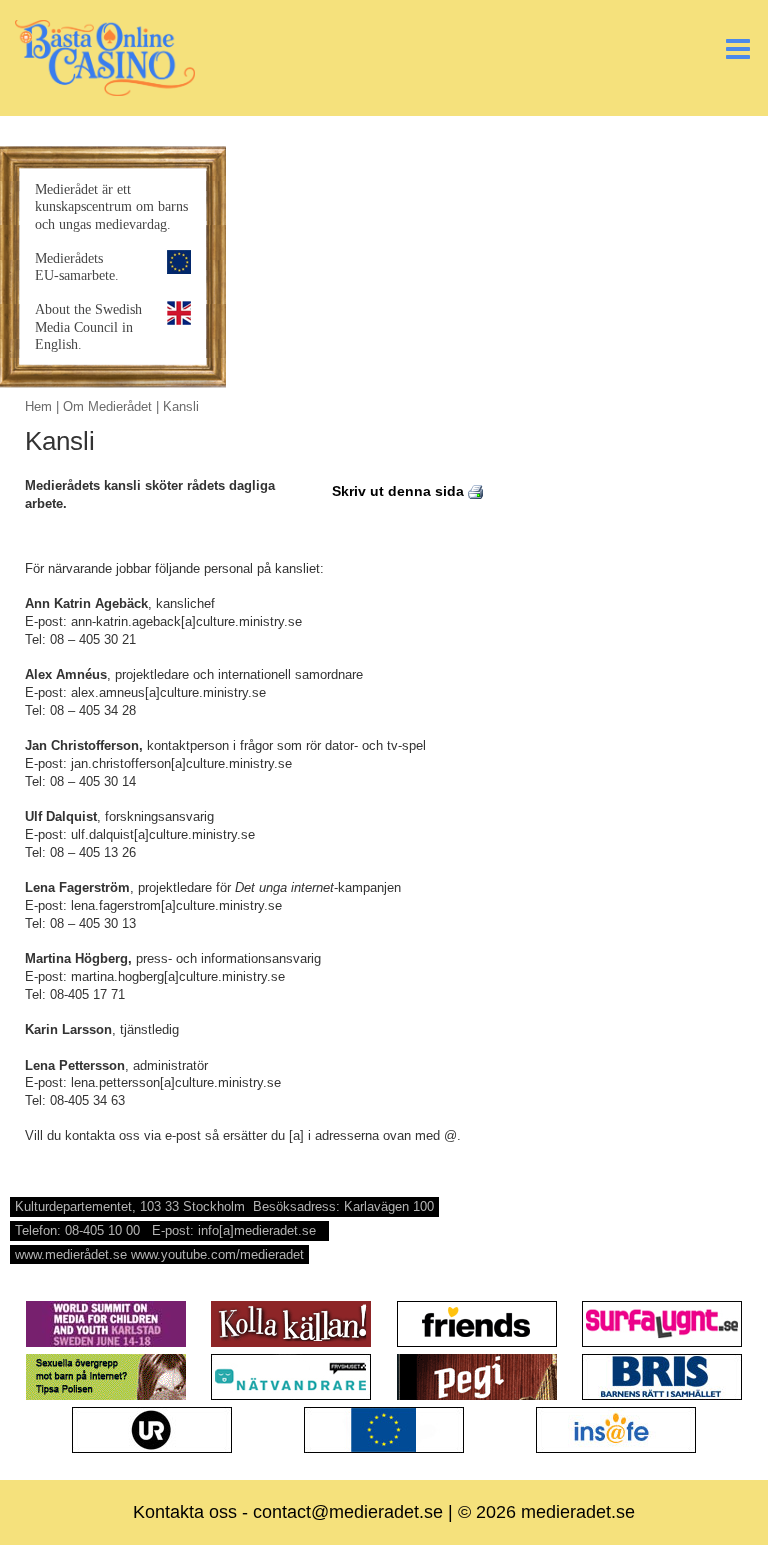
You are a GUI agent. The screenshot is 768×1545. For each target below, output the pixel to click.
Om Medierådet (107, 406)
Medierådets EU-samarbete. (77, 266)
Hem (38, 406)
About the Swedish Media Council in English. (88, 326)
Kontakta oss (185, 1512)
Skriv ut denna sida (400, 491)
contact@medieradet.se (348, 1512)
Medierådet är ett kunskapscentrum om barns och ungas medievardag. (111, 206)
